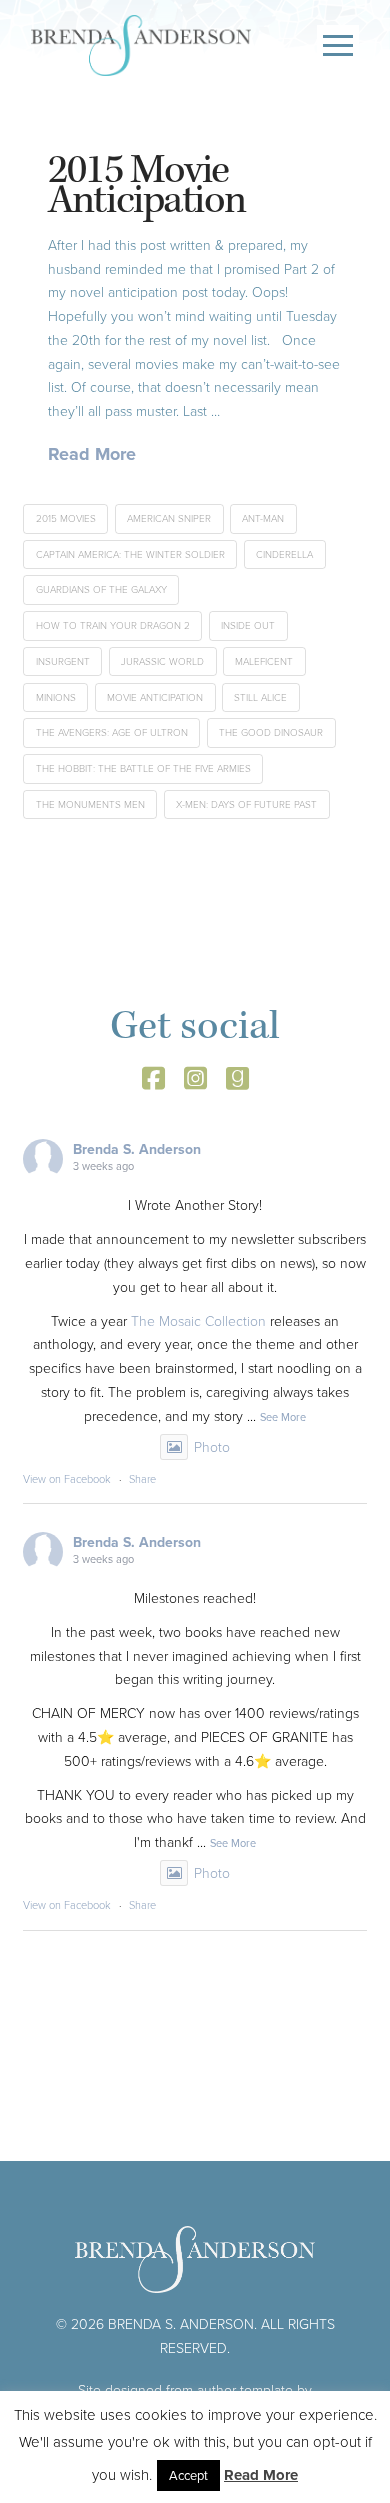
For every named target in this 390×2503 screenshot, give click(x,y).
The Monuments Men (90, 804)
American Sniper (169, 518)
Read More (92, 454)
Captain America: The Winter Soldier (130, 554)
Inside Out (248, 625)
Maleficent (264, 661)
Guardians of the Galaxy (101, 589)
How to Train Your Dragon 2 (113, 625)
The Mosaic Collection (198, 1321)
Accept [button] (188, 2475)
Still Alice (260, 697)
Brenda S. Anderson (137, 1149)
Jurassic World (162, 661)
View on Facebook (67, 1479)
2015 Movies (66, 518)
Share (142, 1479)
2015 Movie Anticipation (146, 185)
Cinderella (284, 554)
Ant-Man (263, 518)
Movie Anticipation (155, 697)
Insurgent (63, 661)
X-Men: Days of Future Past (246, 804)
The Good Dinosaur (271, 732)
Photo (212, 1447)
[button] (338, 46)
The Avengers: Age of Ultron (112, 732)
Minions (56, 697)
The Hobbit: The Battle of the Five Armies (143, 768)
